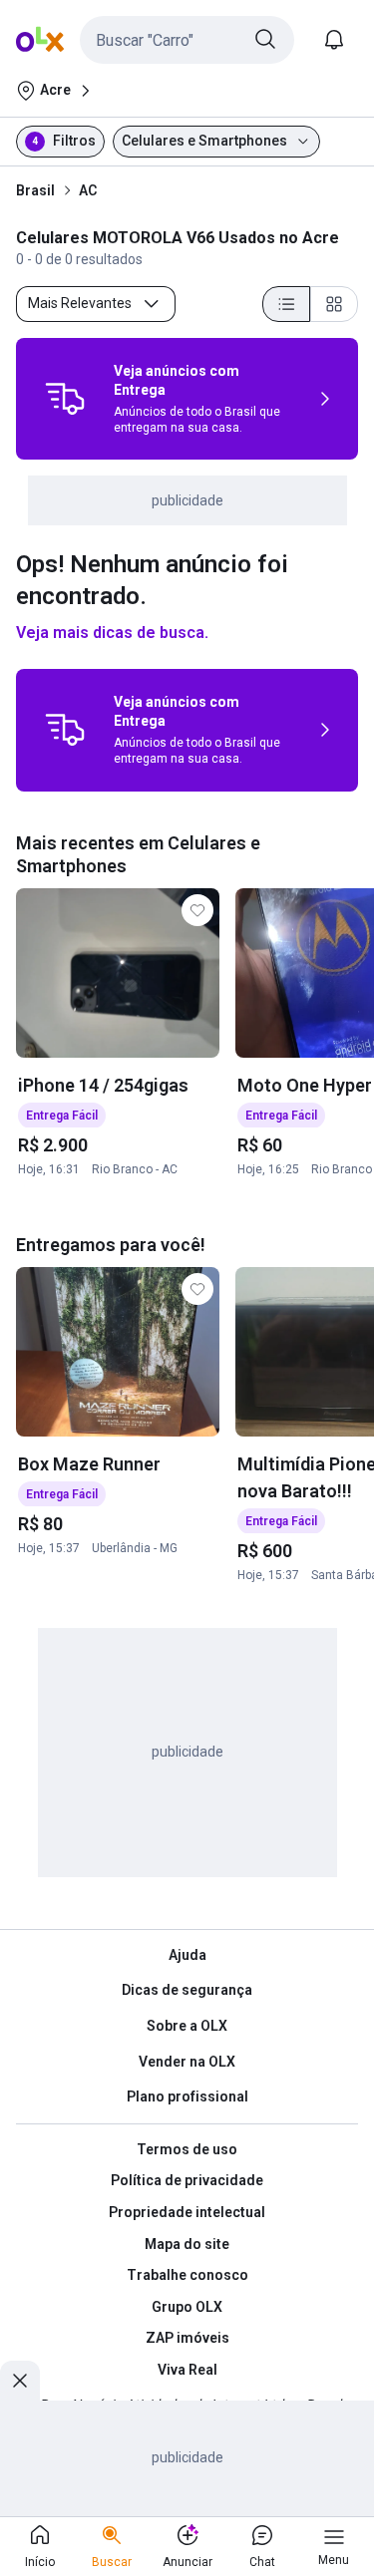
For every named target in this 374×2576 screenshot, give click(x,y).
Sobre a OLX (187, 2026)
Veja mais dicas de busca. (112, 633)
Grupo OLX (187, 2307)
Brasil (35, 190)
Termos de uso (187, 2149)
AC (88, 190)
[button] (187, 40)
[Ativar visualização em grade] (334, 304)
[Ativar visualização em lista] (286, 304)
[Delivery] (65, 399)
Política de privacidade (187, 2180)
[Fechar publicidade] (20, 2381)
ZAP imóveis (187, 2338)
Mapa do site (187, 2244)
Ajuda (187, 1955)
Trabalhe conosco (187, 2275)
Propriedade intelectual (187, 2212)
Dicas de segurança (187, 1990)
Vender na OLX (187, 2062)
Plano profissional (187, 2096)
